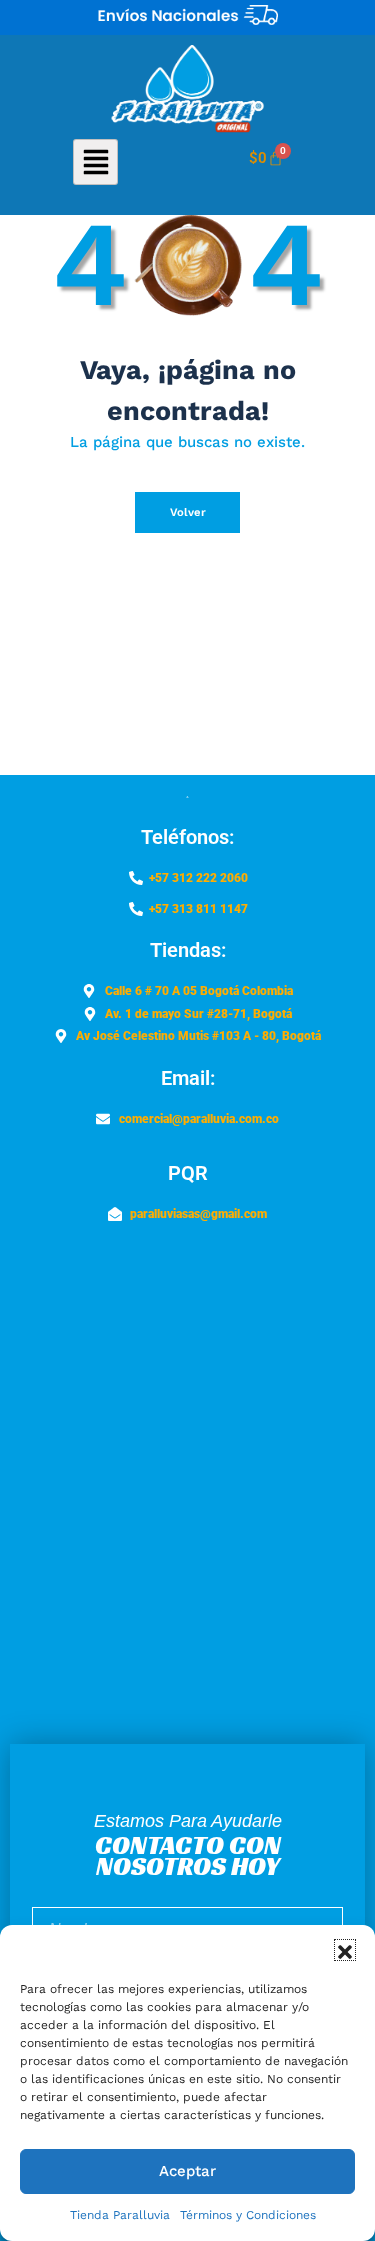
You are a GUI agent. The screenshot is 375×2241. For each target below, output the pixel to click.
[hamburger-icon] (95, 162)
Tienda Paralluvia (120, 2215)
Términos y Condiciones (248, 2215)
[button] (345, 1950)
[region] (187, 17)
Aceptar (187, 2171)
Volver (188, 512)
